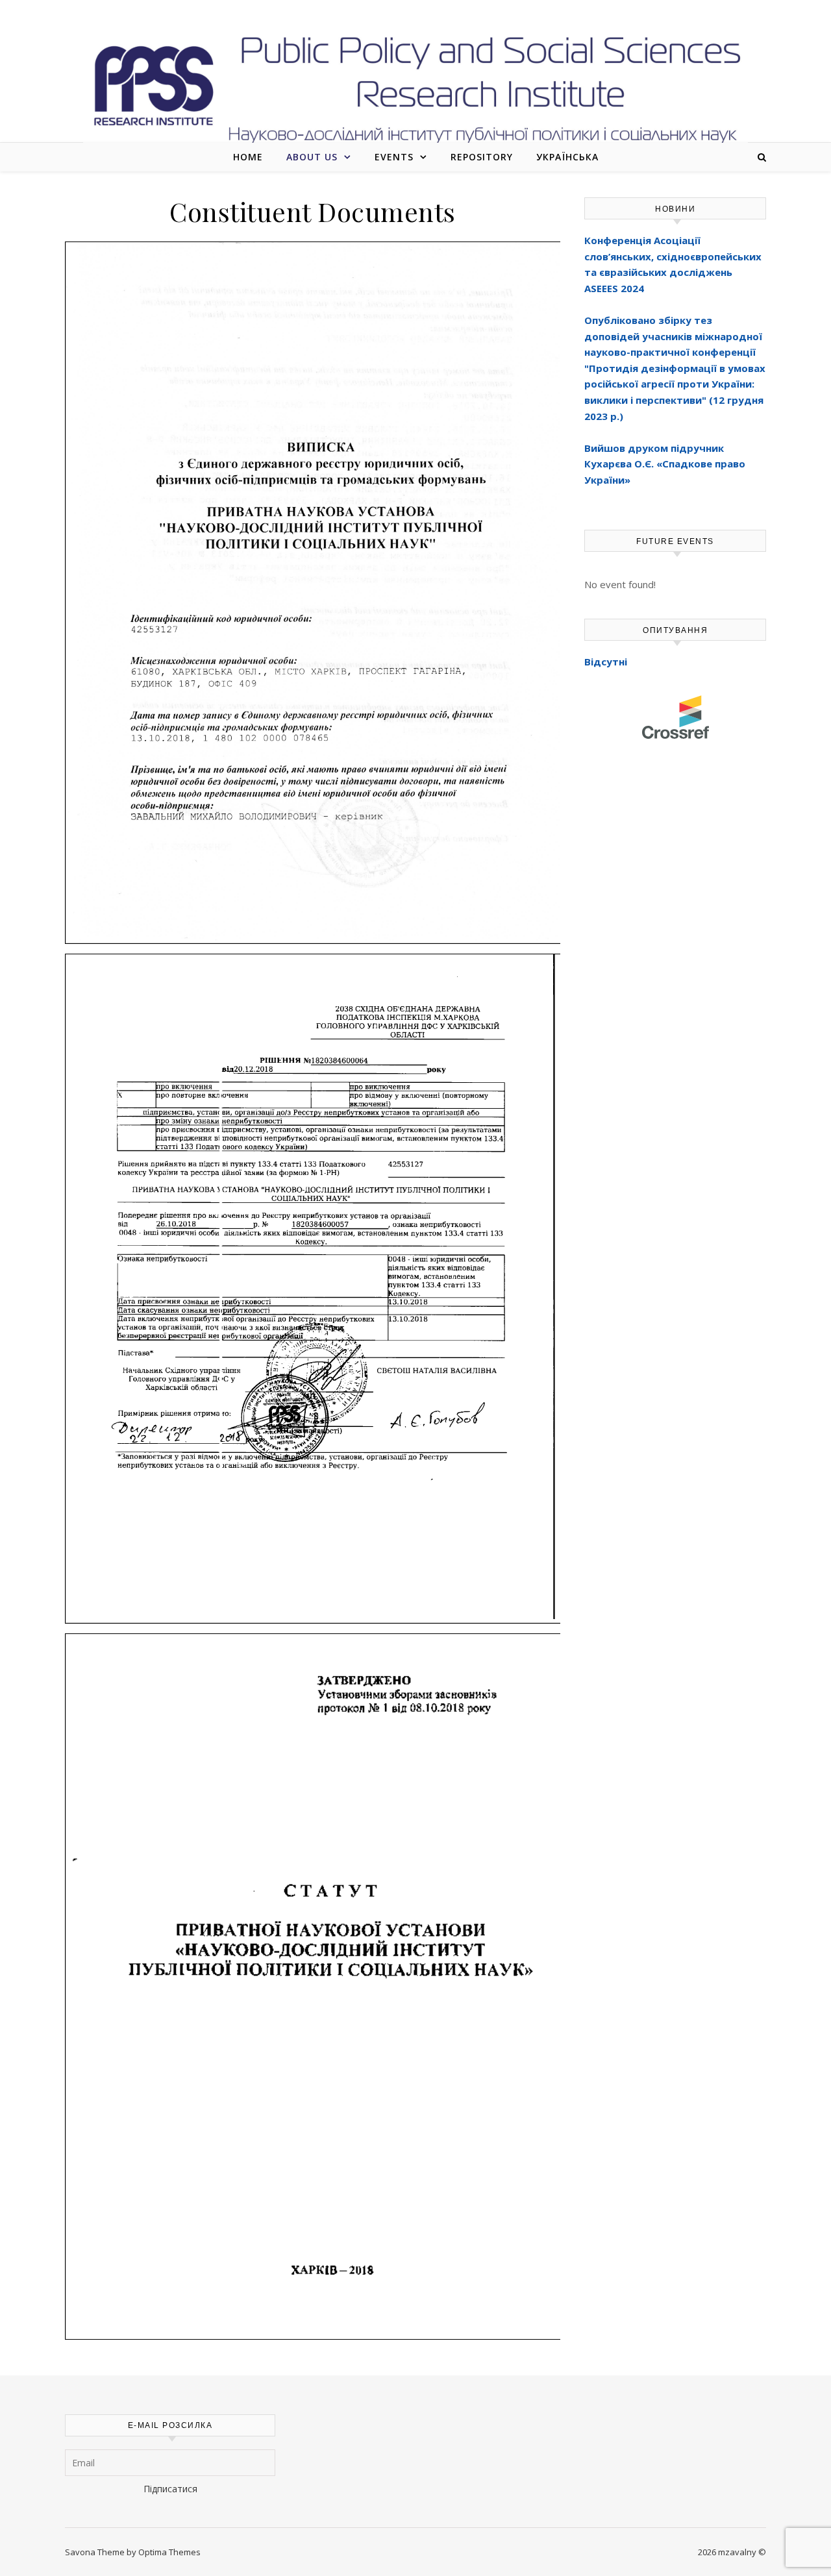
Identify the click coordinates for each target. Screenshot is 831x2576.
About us (312, 157)
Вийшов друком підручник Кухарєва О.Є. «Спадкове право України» (665, 464)
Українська (567, 157)
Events (394, 157)
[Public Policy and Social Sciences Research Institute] (415, 86)
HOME (248, 157)
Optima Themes (169, 2552)
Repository (482, 157)
